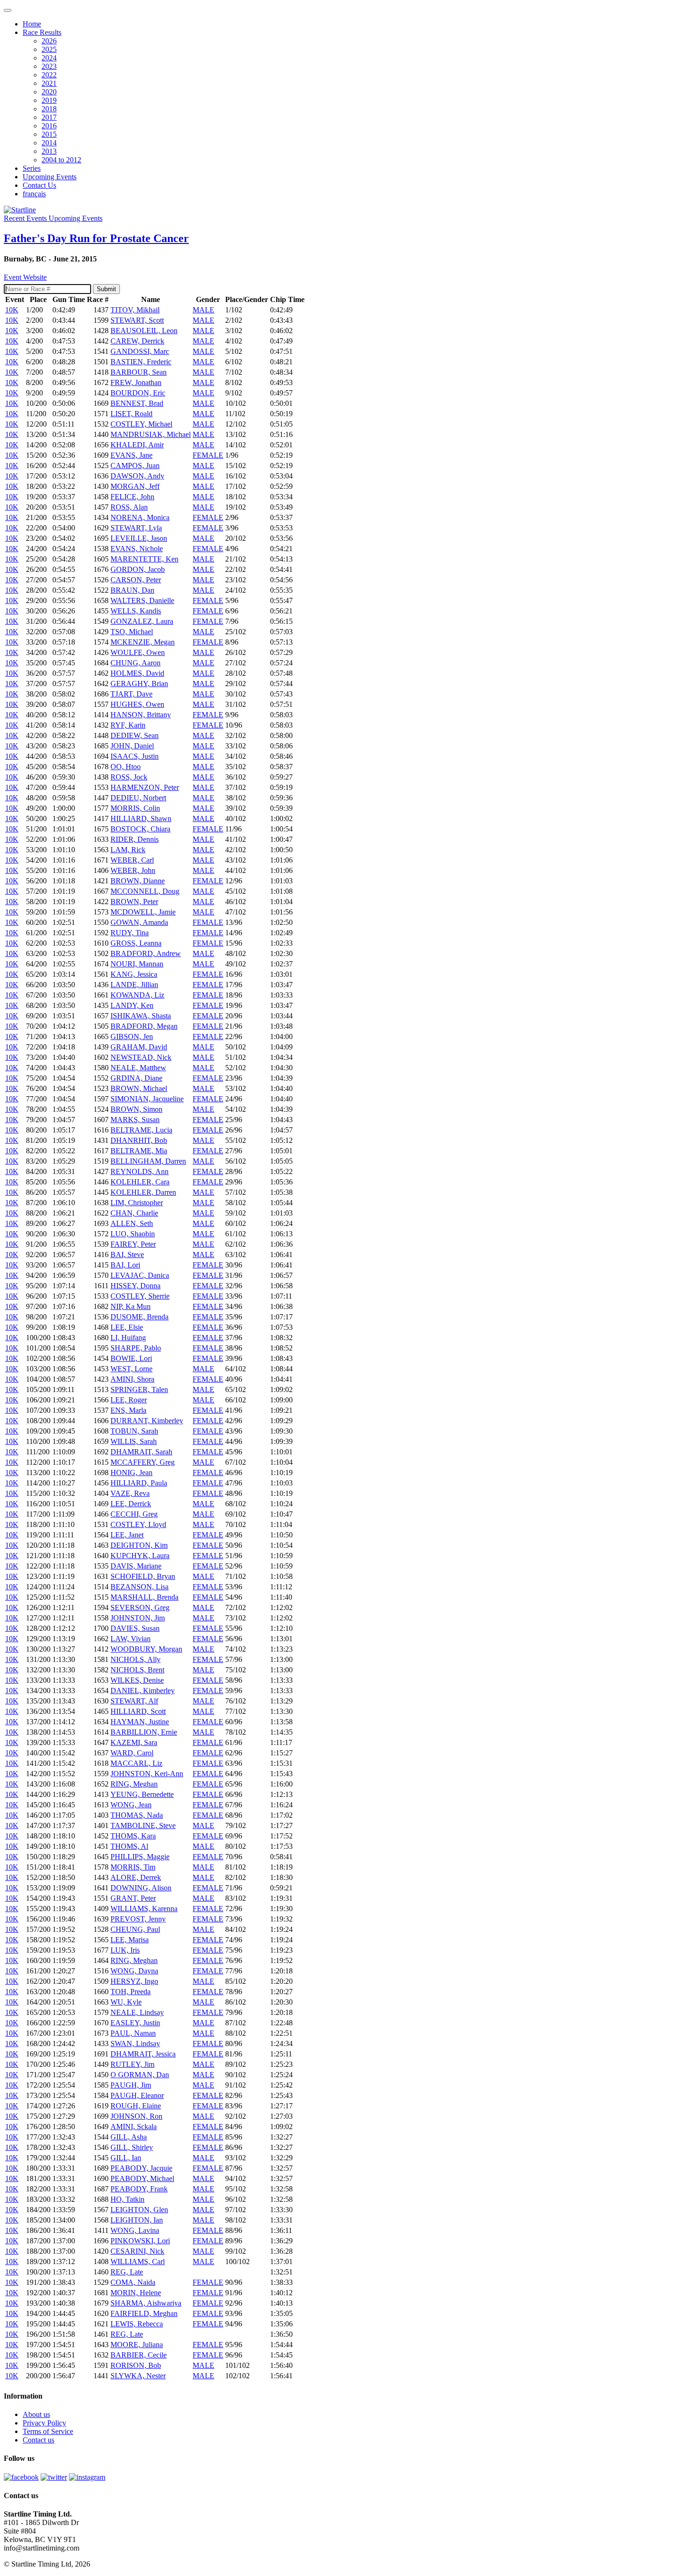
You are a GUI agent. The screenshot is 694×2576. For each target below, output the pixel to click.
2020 (49, 92)
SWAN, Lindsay (135, 2043)
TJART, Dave (131, 694)
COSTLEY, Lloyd (138, 1524)
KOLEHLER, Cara (140, 1182)
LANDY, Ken (132, 1005)
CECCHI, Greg (134, 1514)
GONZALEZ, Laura (142, 621)
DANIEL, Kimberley (143, 1691)
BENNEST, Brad (137, 403)
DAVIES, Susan (135, 1628)
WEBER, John (133, 870)
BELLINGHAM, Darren (148, 1161)
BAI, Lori (125, 1265)
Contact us (38, 2440)
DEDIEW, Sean (135, 735)
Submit (106, 289)
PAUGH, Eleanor (137, 2095)
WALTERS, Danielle (142, 600)
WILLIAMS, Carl (138, 2261)
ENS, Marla (128, 1410)
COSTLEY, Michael (141, 424)
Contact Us (39, 185)
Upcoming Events (50, 177)
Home (32, 24)
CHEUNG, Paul (135, 1929)
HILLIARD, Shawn (141, 818)
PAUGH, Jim (131, 2085)
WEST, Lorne (131, 1369)
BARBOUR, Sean (139, 372)
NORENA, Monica (140, 517)
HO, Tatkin (127, 2199)
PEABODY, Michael (142, 2178)
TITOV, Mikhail (135, 310)
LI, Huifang (128, 1338)
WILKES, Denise (137, 1680)
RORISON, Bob (136, 2365)
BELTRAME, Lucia (141, 1130)
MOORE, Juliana (137, 2345)
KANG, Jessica (134, 974)
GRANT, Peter (133, 1898)
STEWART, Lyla (136, 528)
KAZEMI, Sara (134, 1742)
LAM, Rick (128, 850)
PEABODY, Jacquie (141, 2168)
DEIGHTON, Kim (139, 1545)
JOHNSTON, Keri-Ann (147, 1774)
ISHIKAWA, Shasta (141, 1016)
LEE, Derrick (131, 1504)
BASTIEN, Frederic (141, 362)
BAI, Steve (127, 1254)
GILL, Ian (126, 2158)
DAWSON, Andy (137, 476)
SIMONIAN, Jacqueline (147, 1099)
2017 (49, 117)
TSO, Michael (132, 632)
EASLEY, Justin (135, 2023)
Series (32, 168)
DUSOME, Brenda (140, 1317)
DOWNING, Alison (141, 1888)
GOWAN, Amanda (139, 922)
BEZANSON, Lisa (140, 1587)
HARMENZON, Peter (145, 787)
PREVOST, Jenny (138, 1919)
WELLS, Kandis (136, 611)
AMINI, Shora (132, 1379)
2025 (49, 49)
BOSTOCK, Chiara (140, 829)
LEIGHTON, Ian (137, 2220)
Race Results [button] (42, 32)
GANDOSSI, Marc (140, 351)
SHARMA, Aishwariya (146, 2303)
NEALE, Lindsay (137, 2012)
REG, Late (127, 2272)
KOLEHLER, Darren (143, 1192)
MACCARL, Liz (136, 1763)
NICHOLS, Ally (135, 1659)
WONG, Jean (131, 1805)
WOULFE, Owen (138, 652)
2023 (49, 66)
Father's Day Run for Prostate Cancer (96, 238)
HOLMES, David (137, 673)
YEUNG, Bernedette (142, 1794)
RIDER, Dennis (135, 839)
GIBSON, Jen (132, 1036)
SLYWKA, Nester (138, 2376)
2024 (49, 58)
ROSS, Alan (129, 507)
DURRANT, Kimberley (147, 1421)
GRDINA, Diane (136, 1078)
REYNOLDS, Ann (140, 1171)
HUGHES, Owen (137, 704)
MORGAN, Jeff (135, 486)
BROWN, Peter (134, 902)
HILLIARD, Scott (138, 1711)
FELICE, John (132, 497)
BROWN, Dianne (138, 881)
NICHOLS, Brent (137, 1670)
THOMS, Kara (133, 1836)
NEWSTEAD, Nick (141, 1057)
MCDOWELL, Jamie (143, 912)
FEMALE (208, 455)
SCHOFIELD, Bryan (143, 1576)
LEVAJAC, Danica (140, 1275)
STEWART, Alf (134, 1701)
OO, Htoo (126, 767)
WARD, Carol (132, 1753)
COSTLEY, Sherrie (140, 1296)
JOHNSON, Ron (136, 2116)
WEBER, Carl (132, 860)
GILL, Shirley (132, 2147)
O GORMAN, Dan (140, 2075)
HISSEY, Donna (135, 1286)
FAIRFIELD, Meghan (144, 2313)
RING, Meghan (134, 1784)
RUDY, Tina (130, 933)
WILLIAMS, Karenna (144, 1909)
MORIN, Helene (136, 2293)
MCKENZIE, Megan (143, 642)
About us (36, 2414)
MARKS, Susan (135, 1120)
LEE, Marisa (130, 1940)
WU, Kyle (126, 2002)
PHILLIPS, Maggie (140, 1857)
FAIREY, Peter (133, 1244)
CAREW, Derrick (137, 341)
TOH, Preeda (131, 1992)
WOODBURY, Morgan (146, 1649)
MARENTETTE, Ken (144, 559)
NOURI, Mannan (137, 964)
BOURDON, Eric (138, 393)
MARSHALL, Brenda (144, 1597)
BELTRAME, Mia (139, 1151)
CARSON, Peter (136, 580)
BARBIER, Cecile (139, 2355)
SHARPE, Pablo (136, 1348)
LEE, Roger (129, 1400)
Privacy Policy (44, 2423)
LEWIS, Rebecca (137, 2324)
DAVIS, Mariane (136, 1566)
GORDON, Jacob (138, 569)
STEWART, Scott (137, 320)
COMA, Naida (133, 2282)
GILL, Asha (129, 2137)
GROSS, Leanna (136, 943)
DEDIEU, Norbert (138, 798)
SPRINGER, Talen (139, 1389)
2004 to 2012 (61, 160)
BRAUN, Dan (132, 590)
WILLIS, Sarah (134, 1441)
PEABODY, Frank (139, 2189)
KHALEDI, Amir (137, 445)
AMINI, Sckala (134, 2127)
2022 (49, 75)
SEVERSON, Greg (140, 1607)
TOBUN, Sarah (134, 1431)
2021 (49, 83)
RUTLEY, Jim (132, 2064)
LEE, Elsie (127, 1327)
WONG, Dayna (134, 1971)
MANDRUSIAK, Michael (151, 434)
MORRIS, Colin (135, 808)
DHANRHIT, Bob (139, 1140)
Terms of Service (48, 2431)
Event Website (25, 277)
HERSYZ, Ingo (134, 1981)
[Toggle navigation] (8, 10)
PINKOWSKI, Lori (140, 2241)
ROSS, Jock (129, 777)
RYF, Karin (128, 725)
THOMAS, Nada (137, 1815)
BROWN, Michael (139, 1088)
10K (12, 310)
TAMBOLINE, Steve (143, 1825)
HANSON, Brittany (141, 715)
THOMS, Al (129, 1846)
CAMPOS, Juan (135, 466)
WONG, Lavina (135, 2230)
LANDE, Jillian (134, 985)
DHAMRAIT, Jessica (143, 2054)
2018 (49, 109)
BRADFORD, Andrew (146, 953)
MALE (203, 310)
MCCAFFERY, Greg (143, 1462)
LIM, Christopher (137, 1203)
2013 (49, 151)
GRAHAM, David (139, 1047)
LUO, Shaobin (133, 1234)
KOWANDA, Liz (137, 995)
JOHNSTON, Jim (138, 1618)
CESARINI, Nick (137, 2251)
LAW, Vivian (131, 1639)
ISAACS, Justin (135, 756)
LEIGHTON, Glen (139, 2210)
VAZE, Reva (130, 1493)
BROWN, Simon (136, 1109)
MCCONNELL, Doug (145, 891)
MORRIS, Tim (133, 1867)
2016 (49, 126)
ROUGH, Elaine (136, 2106)
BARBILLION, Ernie (144, 1732)
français (34, 194)
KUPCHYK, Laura (140, 1556)
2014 (49, 143)
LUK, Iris (125, 1950)
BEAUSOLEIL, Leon (144, 331)
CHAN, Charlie (134, 1213)
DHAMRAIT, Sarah (141, 1452)
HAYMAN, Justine (140, 1722)
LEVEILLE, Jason (139, 538)
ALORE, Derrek (136, 1877)
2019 (49, 100)
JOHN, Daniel (132, 746)
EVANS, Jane (131, 455)
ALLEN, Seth (132, 1223)
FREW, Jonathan (136, 382)
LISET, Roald (131, 414)
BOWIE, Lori (131, 1358)
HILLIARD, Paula (139, 1483)
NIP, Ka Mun (131, 1306)
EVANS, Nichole (137, 549)
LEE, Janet (127, 1535)
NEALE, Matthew (138, 1068)
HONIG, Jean (131, 1473)
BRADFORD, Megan (144, 1026)
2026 (49, 41)
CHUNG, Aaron (135, 663)
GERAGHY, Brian (139, 684)
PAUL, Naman (133, 2033)
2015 (49, 134)
